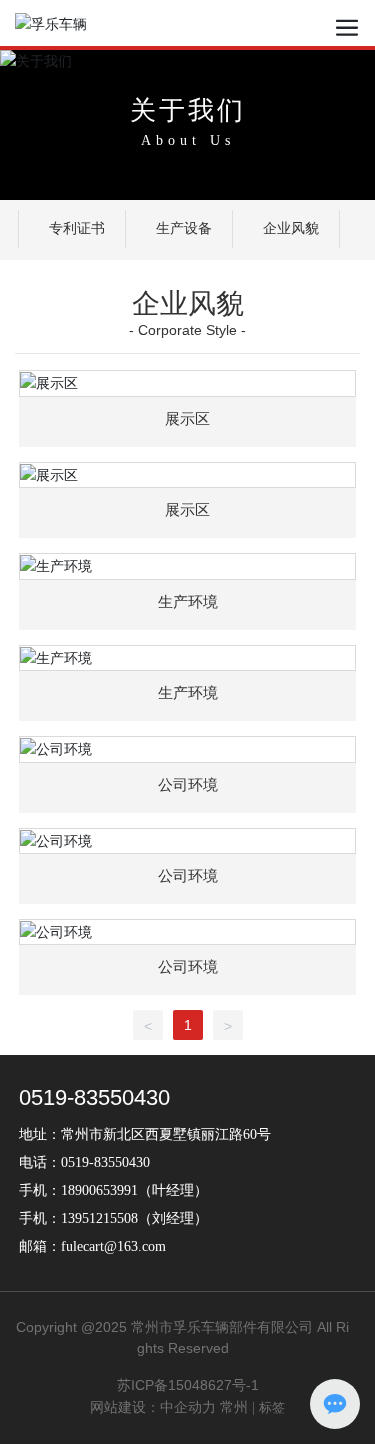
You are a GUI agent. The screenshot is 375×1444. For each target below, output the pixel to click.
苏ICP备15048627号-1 (188, 1385)
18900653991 (99, 1190)
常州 (234, 1407)
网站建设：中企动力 (153, 1407)
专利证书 (77, 228)
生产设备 (184, 228)
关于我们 (188, 110)
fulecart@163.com (113, 1246)
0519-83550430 (94, 1097)
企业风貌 (291, 228)
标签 (272, 1407)
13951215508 (99, 1218)
